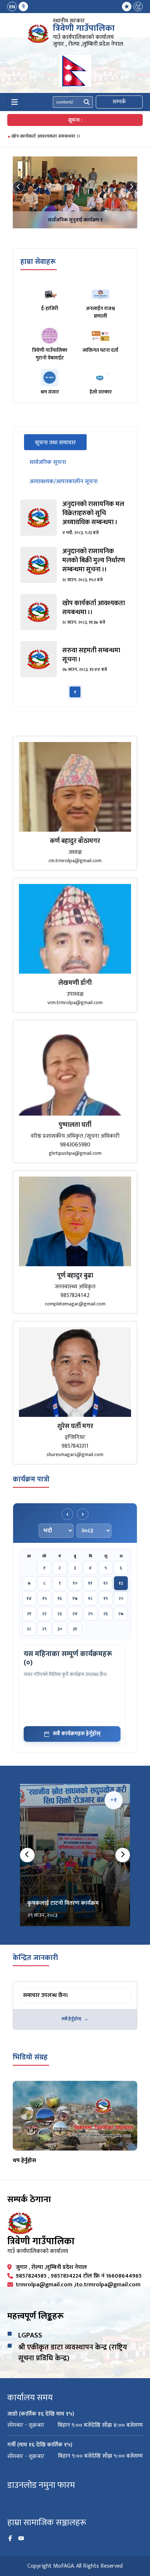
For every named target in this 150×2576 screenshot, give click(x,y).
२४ (75, 1614)
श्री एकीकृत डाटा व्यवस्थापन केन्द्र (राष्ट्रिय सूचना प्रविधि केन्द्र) (73, 2353)
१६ (60, 1598)
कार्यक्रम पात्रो (31, 1479)
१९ (106, 1598)
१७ (75, 1598)
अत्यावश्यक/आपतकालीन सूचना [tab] (64, 482)
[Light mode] (127, 7)
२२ (44, 1614)
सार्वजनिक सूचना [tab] (48, 462)
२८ (29, 1629)
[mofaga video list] (75, 2116)
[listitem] (75, 518)
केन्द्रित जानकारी (35, 1958)
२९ (44, 1629)
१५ (45, 1598)
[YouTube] (21, 2539)
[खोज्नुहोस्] (87, 102)
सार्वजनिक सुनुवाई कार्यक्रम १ (75, 220)
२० (121, 1598)
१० (75, 1583)
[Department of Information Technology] (38, 34)
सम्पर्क (119, 102)
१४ (29, 1598)
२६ (106, 1614)
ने (23, 7)
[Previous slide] (19, 187)
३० (60, 1629)
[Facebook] (10, 2539)
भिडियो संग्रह (30, 2057)
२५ (90, 1614)
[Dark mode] (138, 7)
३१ (75, 1629)
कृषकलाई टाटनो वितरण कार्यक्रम (63, 1903)
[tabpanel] (75, 599)
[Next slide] (131, 187)
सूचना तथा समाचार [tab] (61, 443)
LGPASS (30, 2335)
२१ (29, 1614)
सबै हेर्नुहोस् (71, 2019)
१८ (90, 1598)
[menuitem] (18, 7)
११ (90, 1583)
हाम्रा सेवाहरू (38, 262)
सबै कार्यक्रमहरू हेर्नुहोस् (77, 1734)
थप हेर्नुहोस (24, 2161)
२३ (60, 1614)
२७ (121, 1614)
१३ (121, 1583)
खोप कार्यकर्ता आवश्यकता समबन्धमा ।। (46, 136)
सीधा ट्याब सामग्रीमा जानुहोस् (48, 1989)
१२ (106, 1583)
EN (12, 7)
